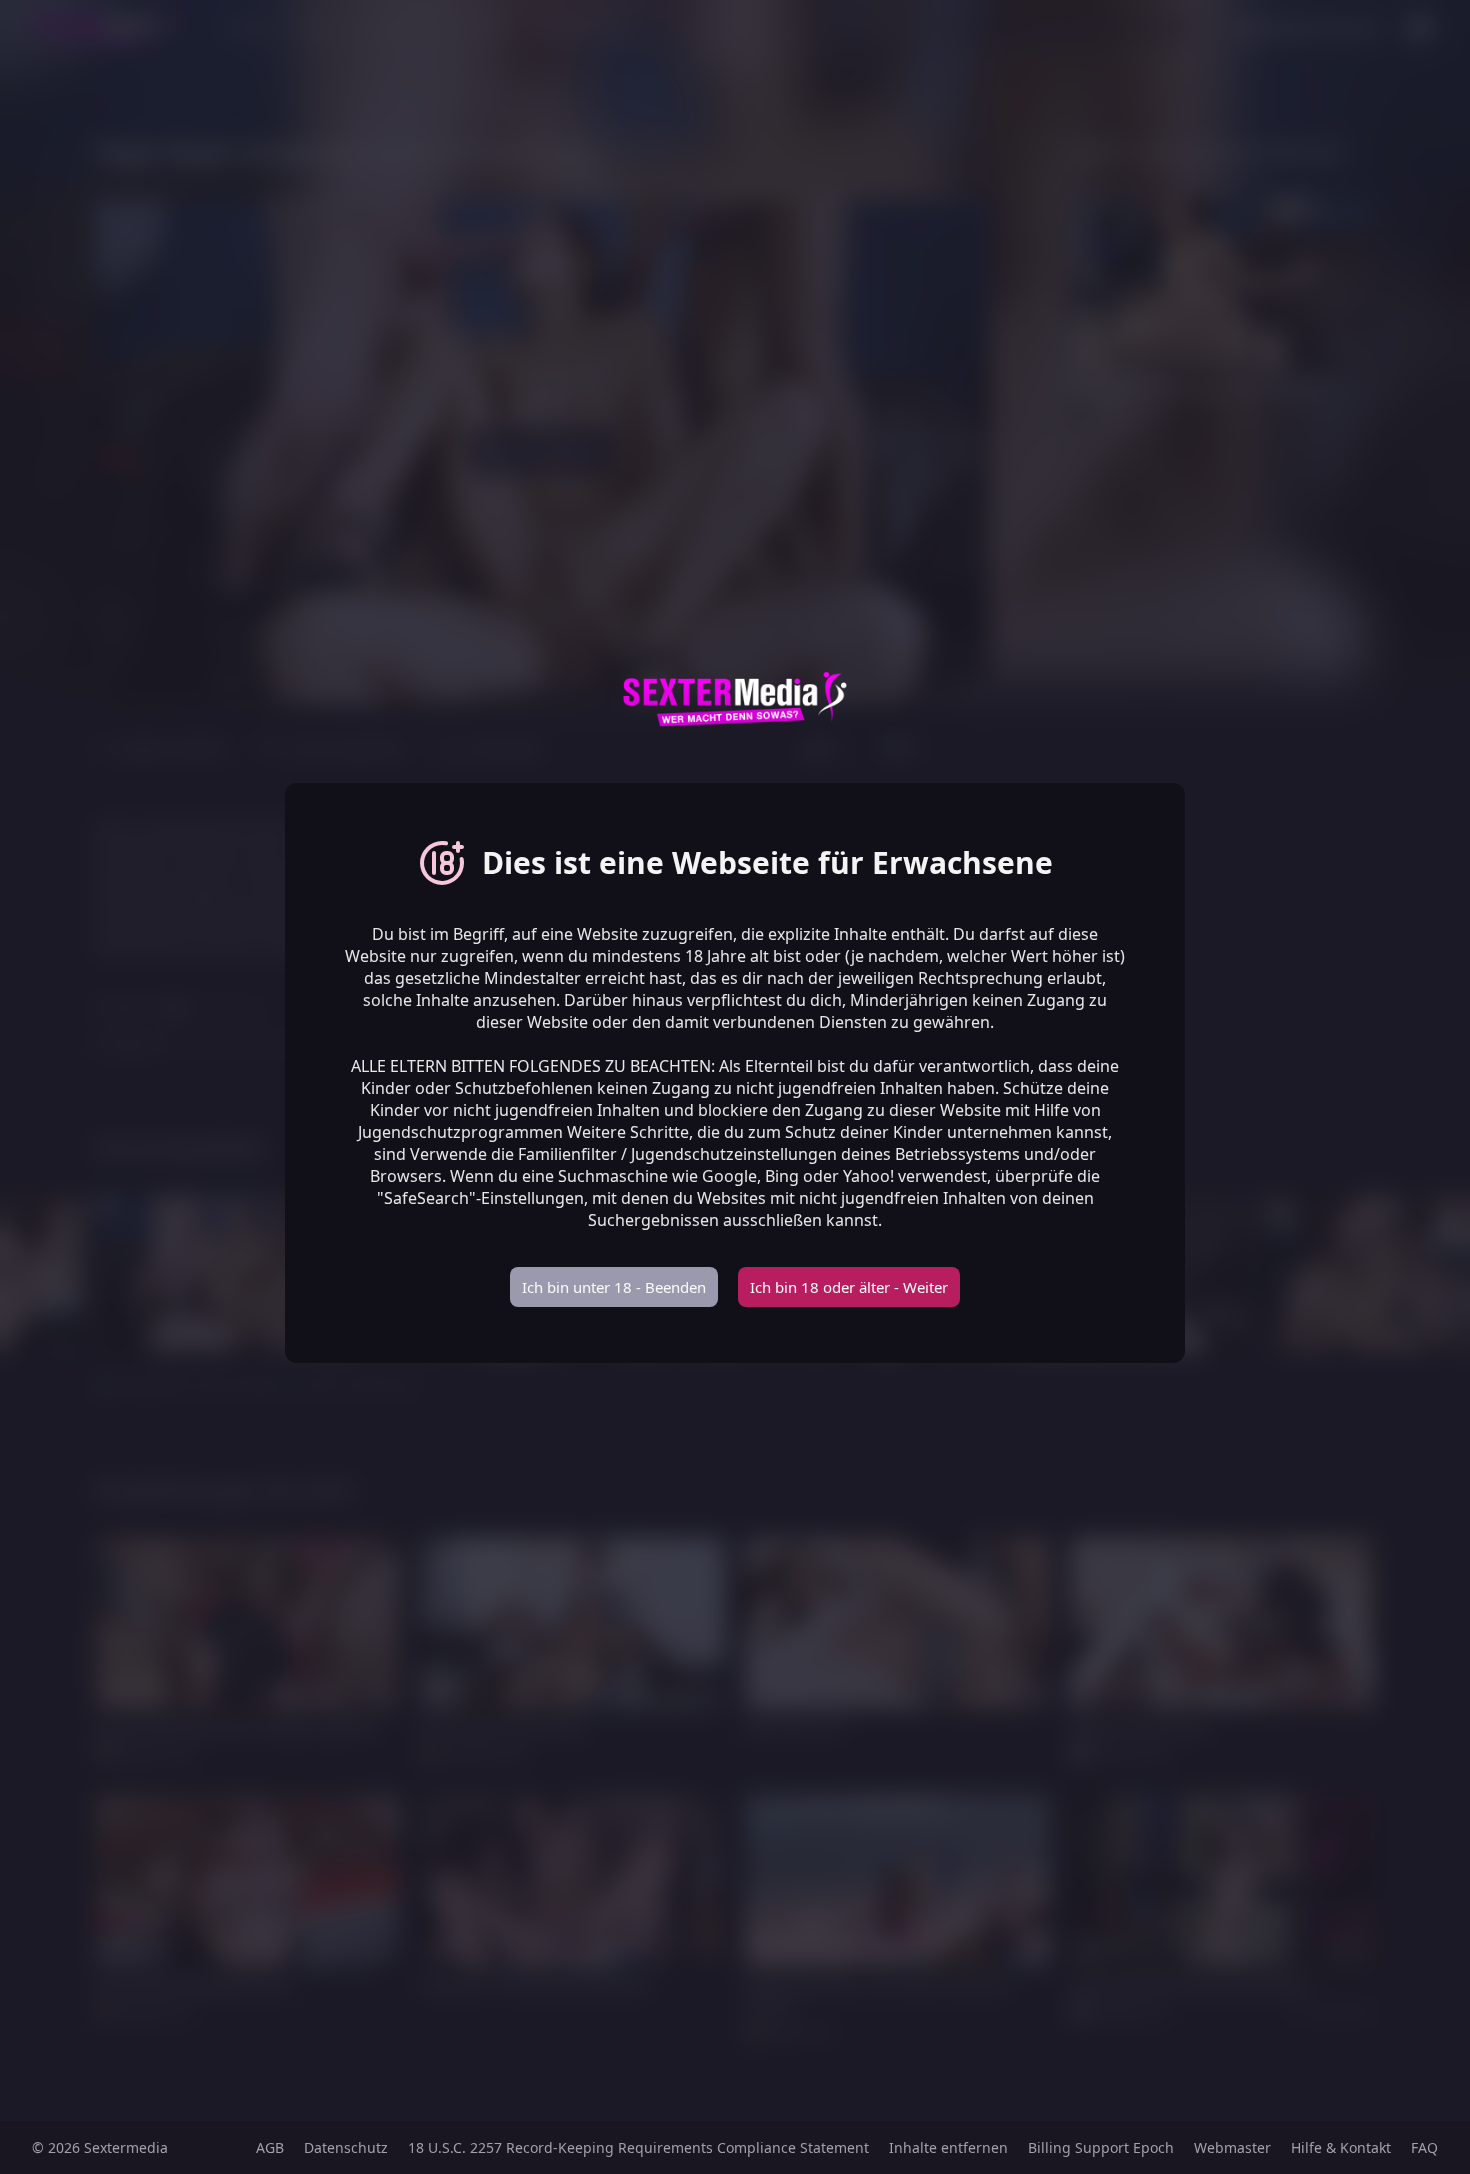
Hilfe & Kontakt (1341, 2147)
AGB (270, 2147)
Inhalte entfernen (948, 2147)
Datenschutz (346, 2147)
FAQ (1424, 2147)
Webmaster (1232, 2147)
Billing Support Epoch (1101, 2147)
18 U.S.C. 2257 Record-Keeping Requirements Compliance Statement (638, 2147)
